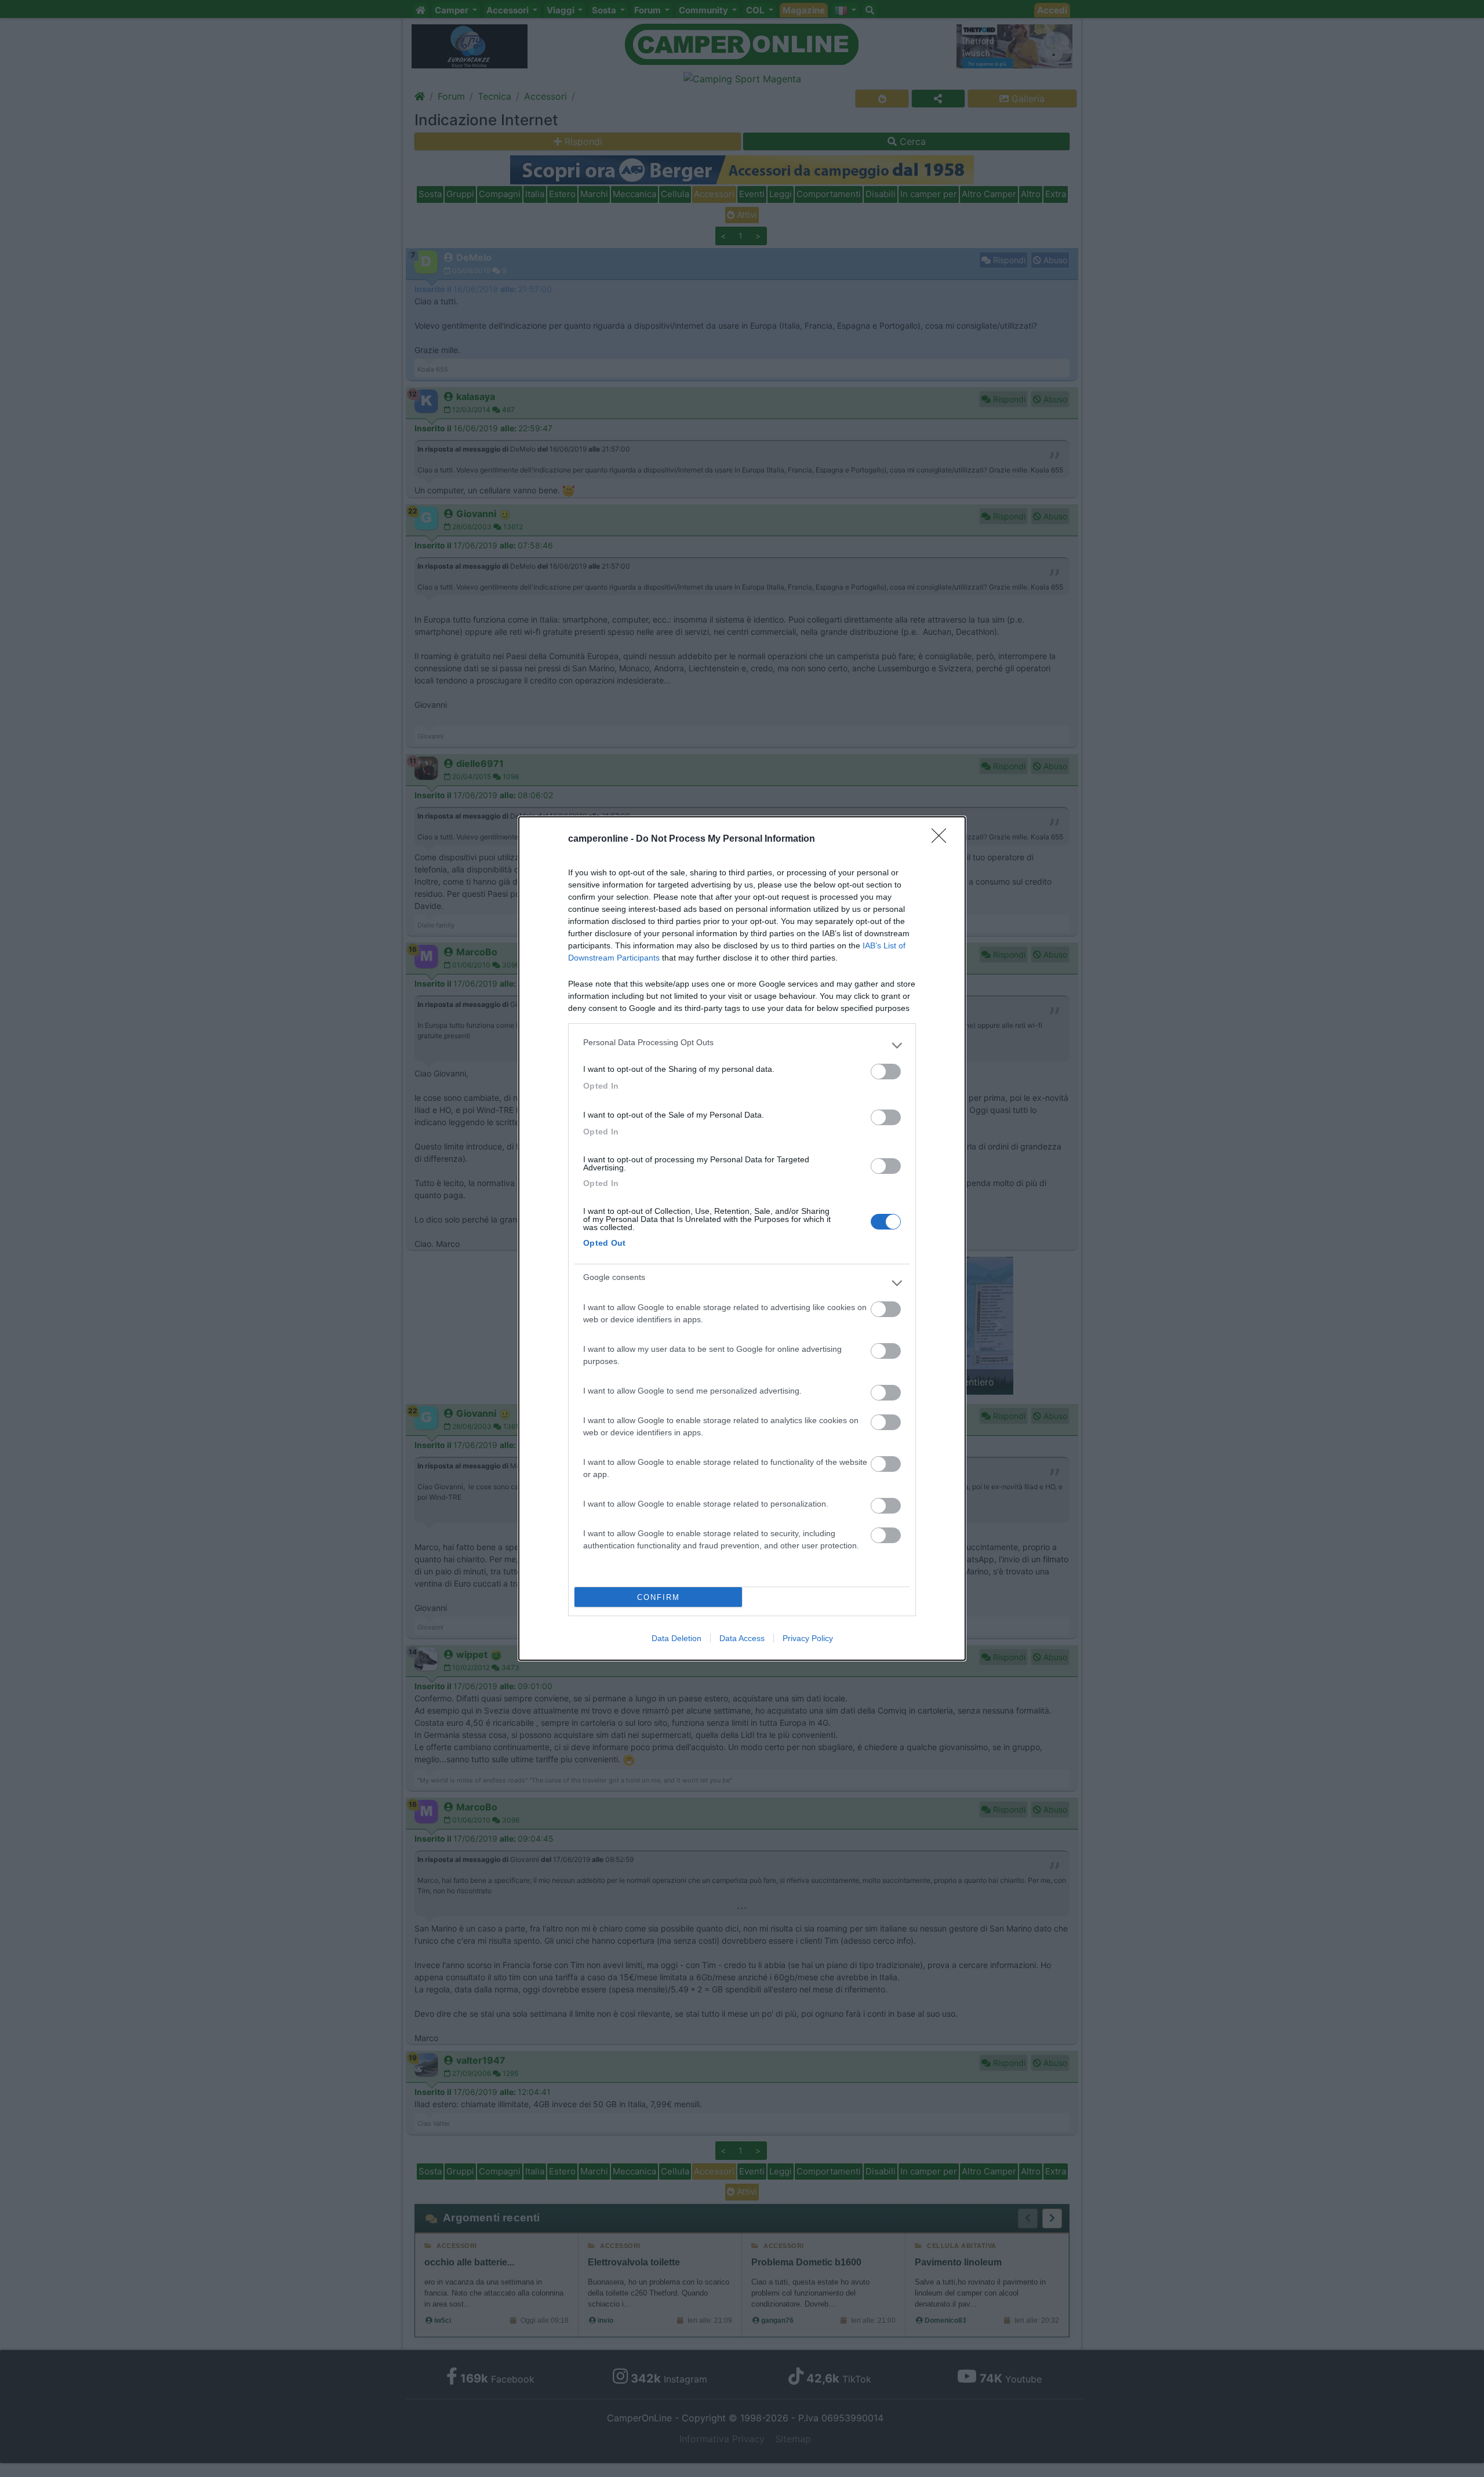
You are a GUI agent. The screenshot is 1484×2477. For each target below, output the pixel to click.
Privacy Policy (808, 1638)
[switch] (886, 1072)
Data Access (742, 1638)
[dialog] (742, 1238)
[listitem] (742, 1045)
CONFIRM (659, 1597)
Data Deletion (676, 1638)
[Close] (943, 839)
